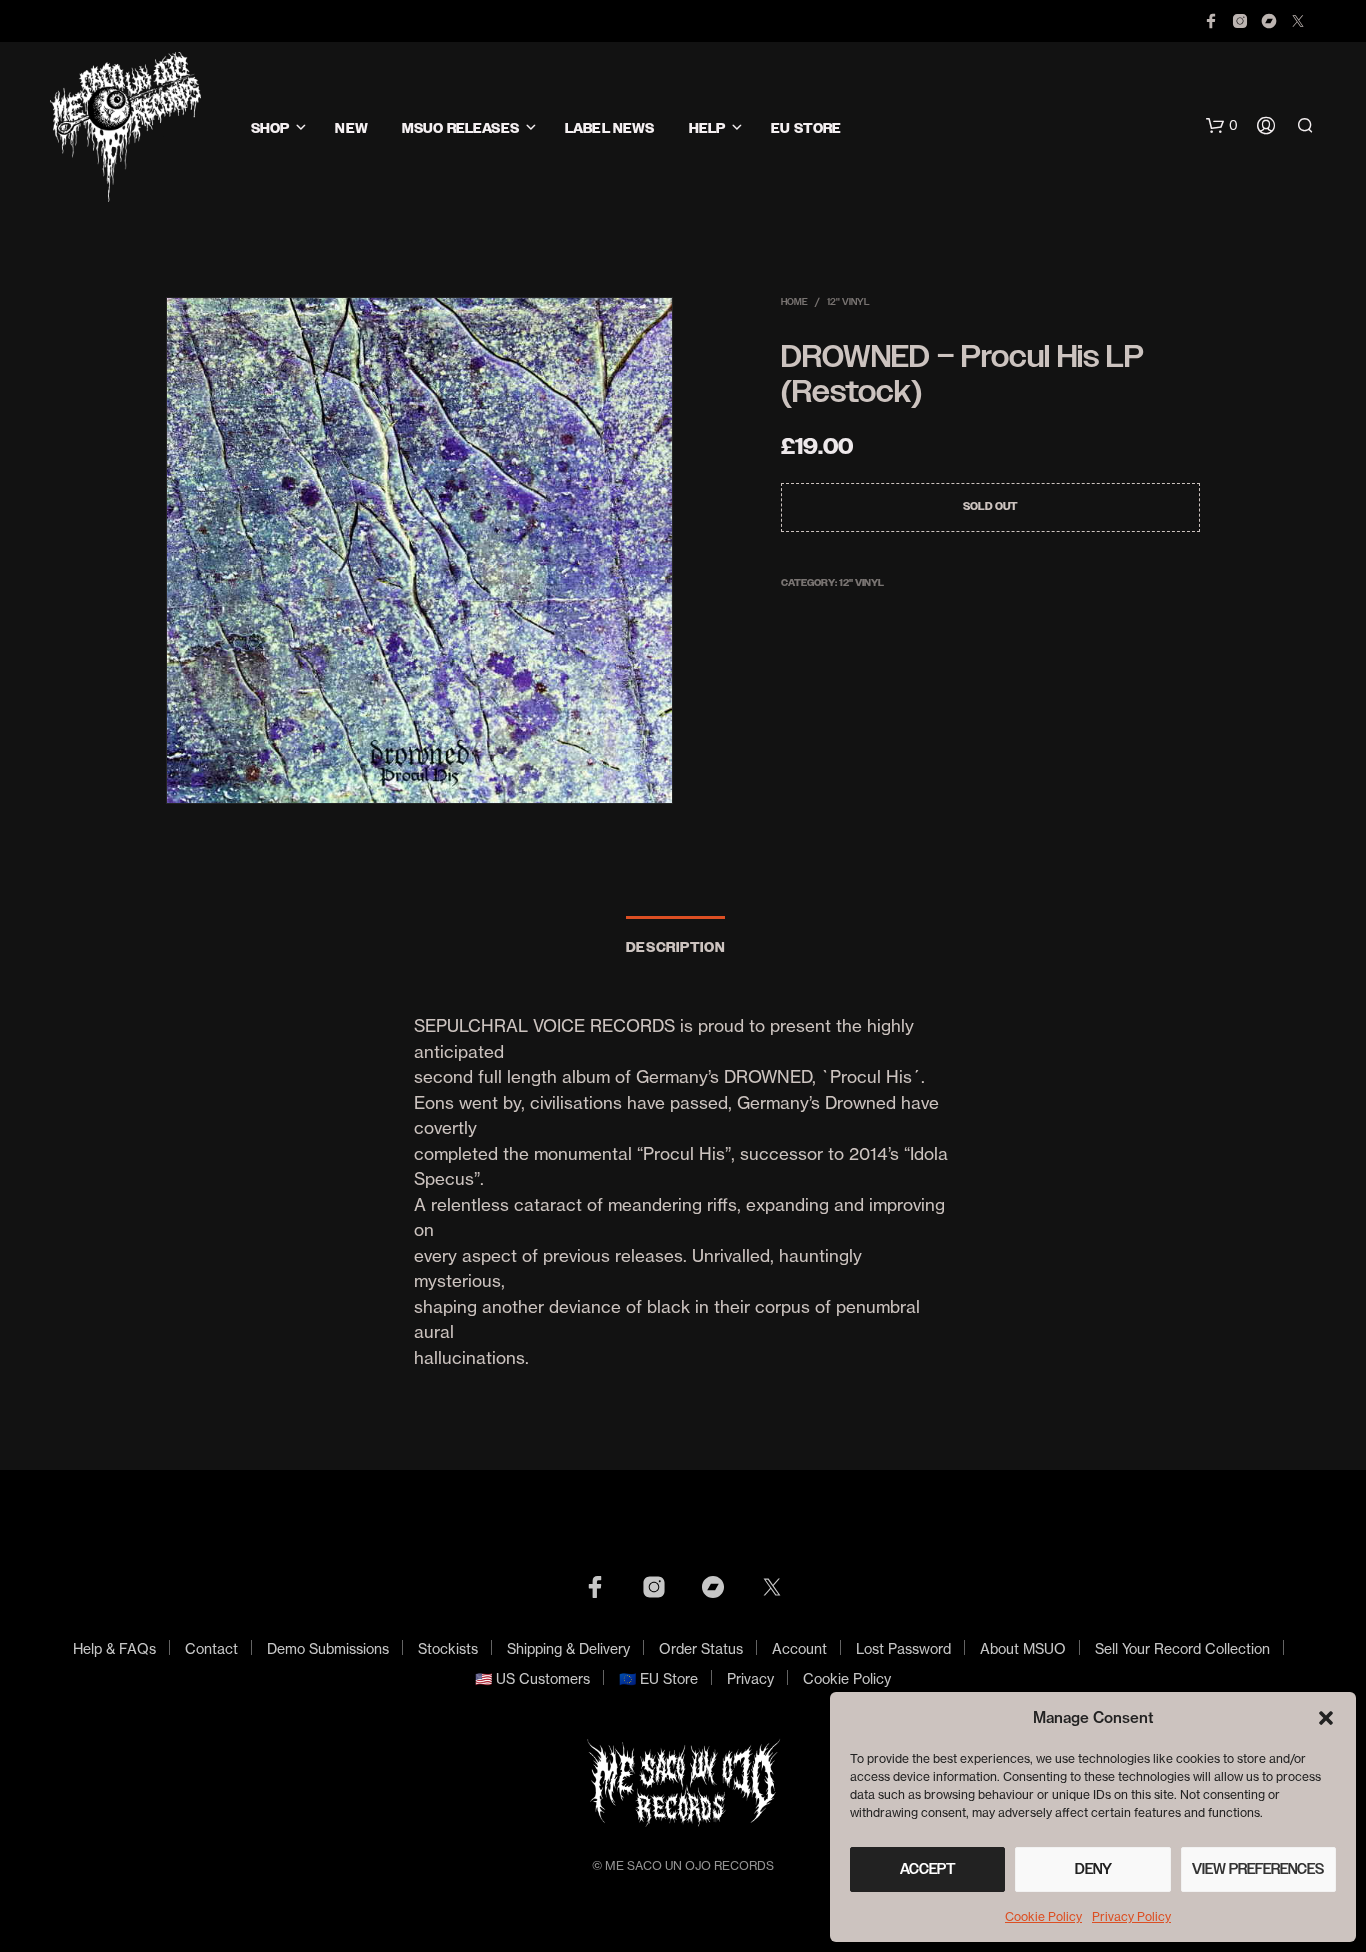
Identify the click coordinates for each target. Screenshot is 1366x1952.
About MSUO (1023, 1648)
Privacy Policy (1131, 1916)
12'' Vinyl (848, 301)
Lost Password (903, 1648)
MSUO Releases (460, 128)
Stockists (448, 1648)
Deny (1093, 1869)
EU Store (806, 128)
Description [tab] (676, 947)
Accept (928, 1869)
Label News (609, 128)
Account (799, 1648)
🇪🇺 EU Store (658, 1678)
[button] (1326, 1718)
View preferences (1258, 1869)
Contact (211, 1648)
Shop (270, 128)
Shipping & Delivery (568, 1648)
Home (794, 301)
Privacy (750, 1678)
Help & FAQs (114, 1648)
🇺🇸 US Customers (532, 1678)
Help (707, 128)
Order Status (701, 1648)
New (351, 128)
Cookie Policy (1043, 1916)
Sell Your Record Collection (1182, 1648)
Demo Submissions (328, 1648)
